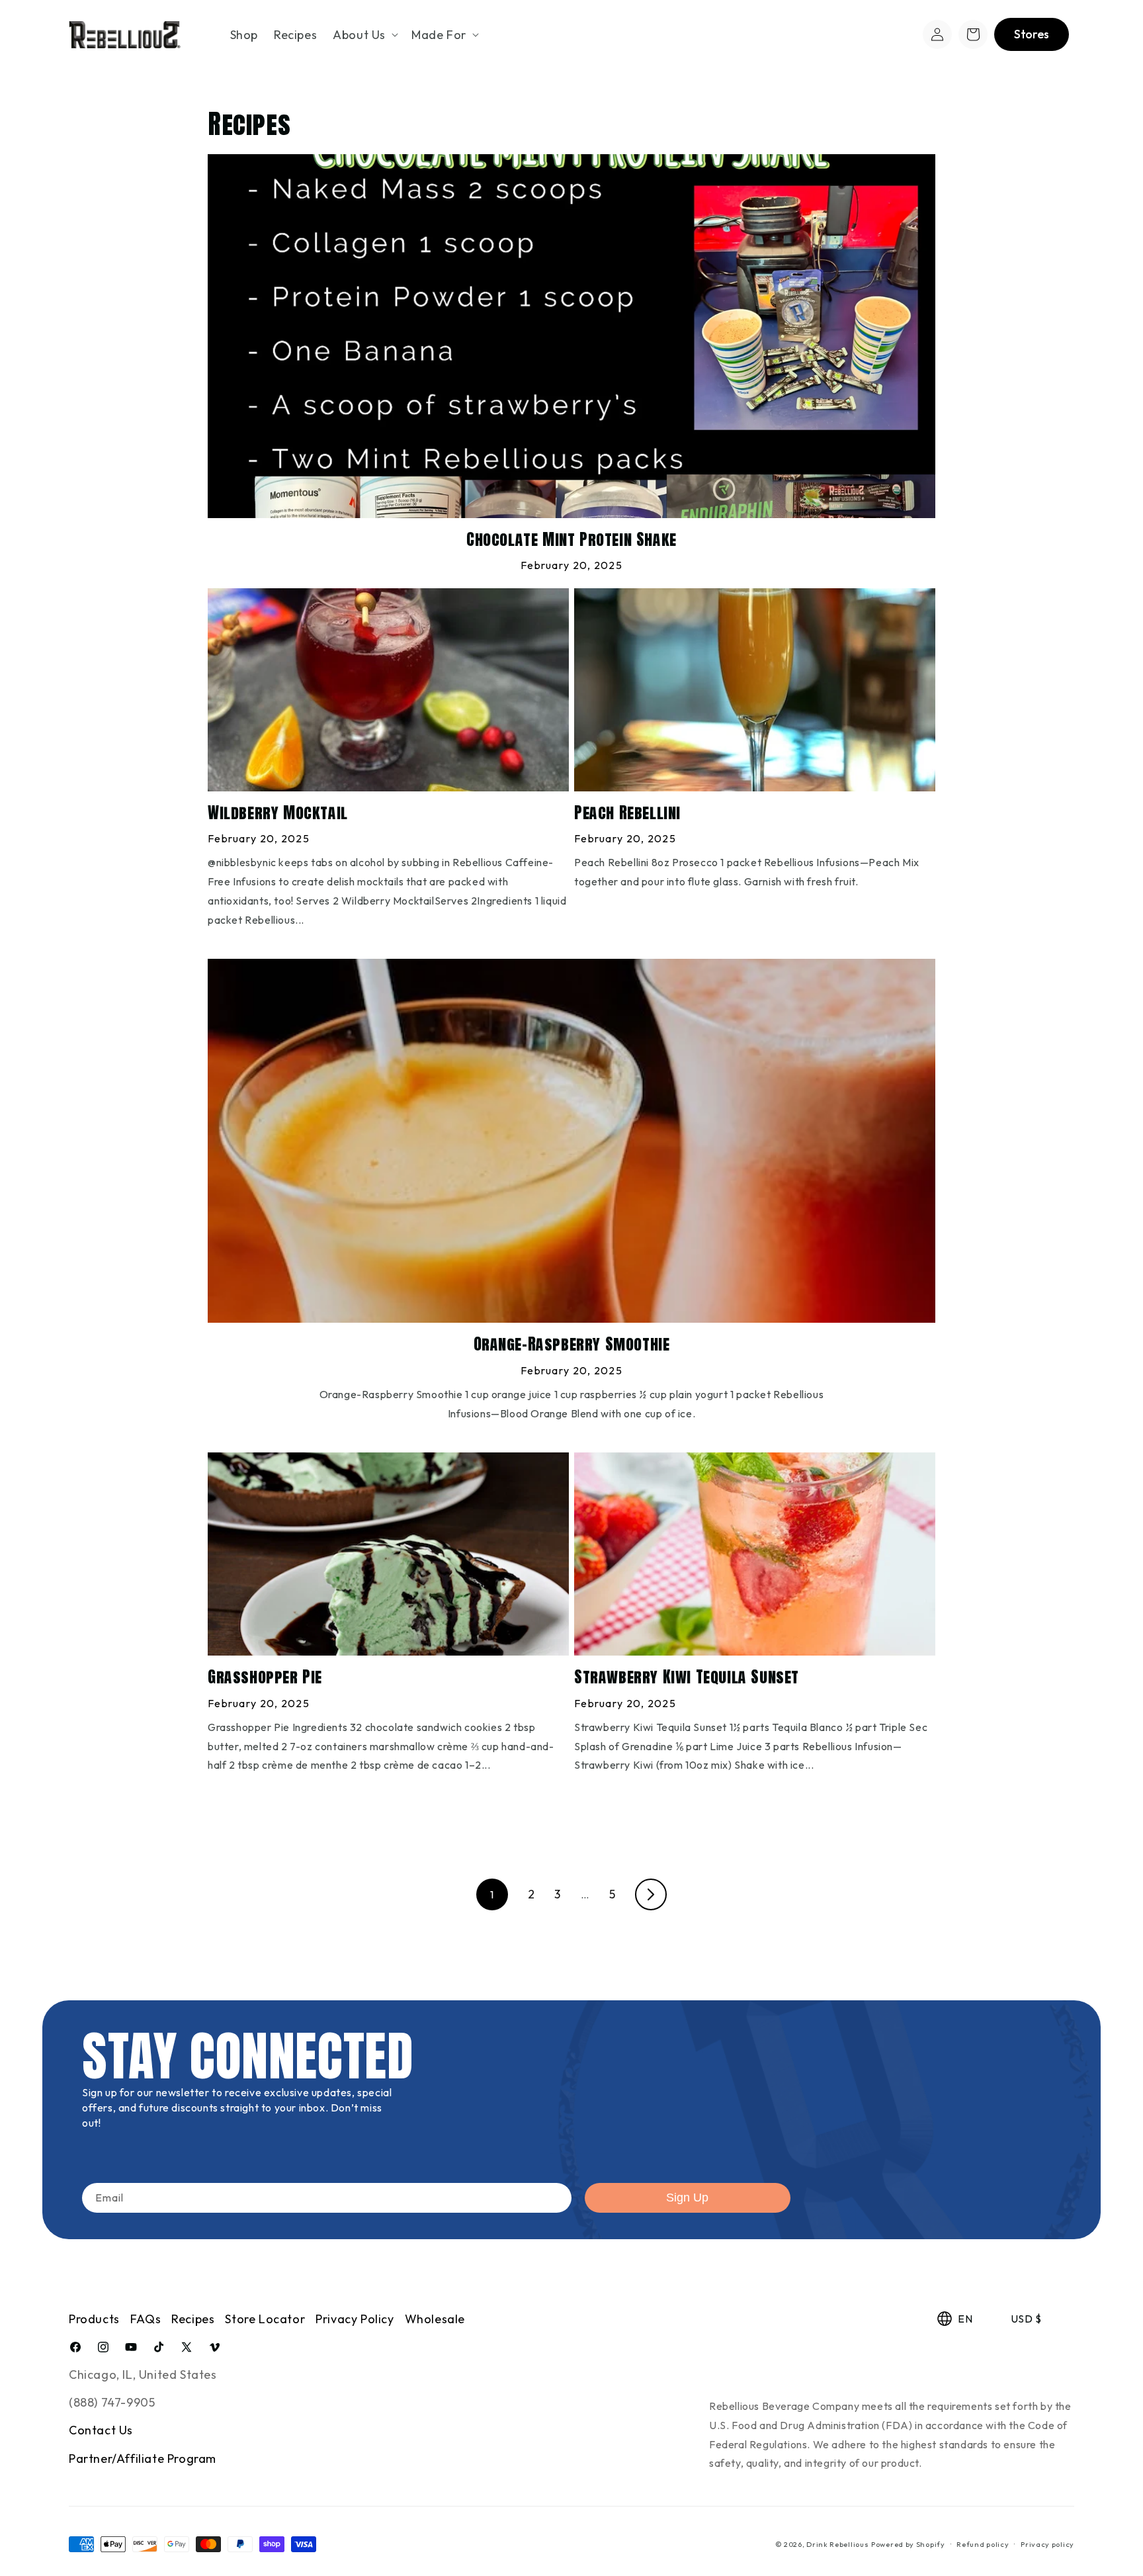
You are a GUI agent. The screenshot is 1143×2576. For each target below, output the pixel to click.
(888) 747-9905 (112, 2402)
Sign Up (687, 2198)
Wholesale (435, 2319)
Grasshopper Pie (265, 1677)
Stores (1032, 34)
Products (94, 2319)
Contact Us (101, 2430)
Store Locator (265, 2319)
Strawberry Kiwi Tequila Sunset (687, 1677)
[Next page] (651, 1894)
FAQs (146, 2319)
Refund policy (983, 2544)
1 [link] (492, 1894)
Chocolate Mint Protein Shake (571, 540)
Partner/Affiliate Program (143, 2459)
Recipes (193, 2319)
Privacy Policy (355, 2319)
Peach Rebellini (627, 813)
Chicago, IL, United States (143, 2375)
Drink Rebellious (837, 2544)
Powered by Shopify (908, 2544)
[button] (364, 35)
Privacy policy (1047, 2544)
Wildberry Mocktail (278, 813)
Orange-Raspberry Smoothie (572, 1344)
